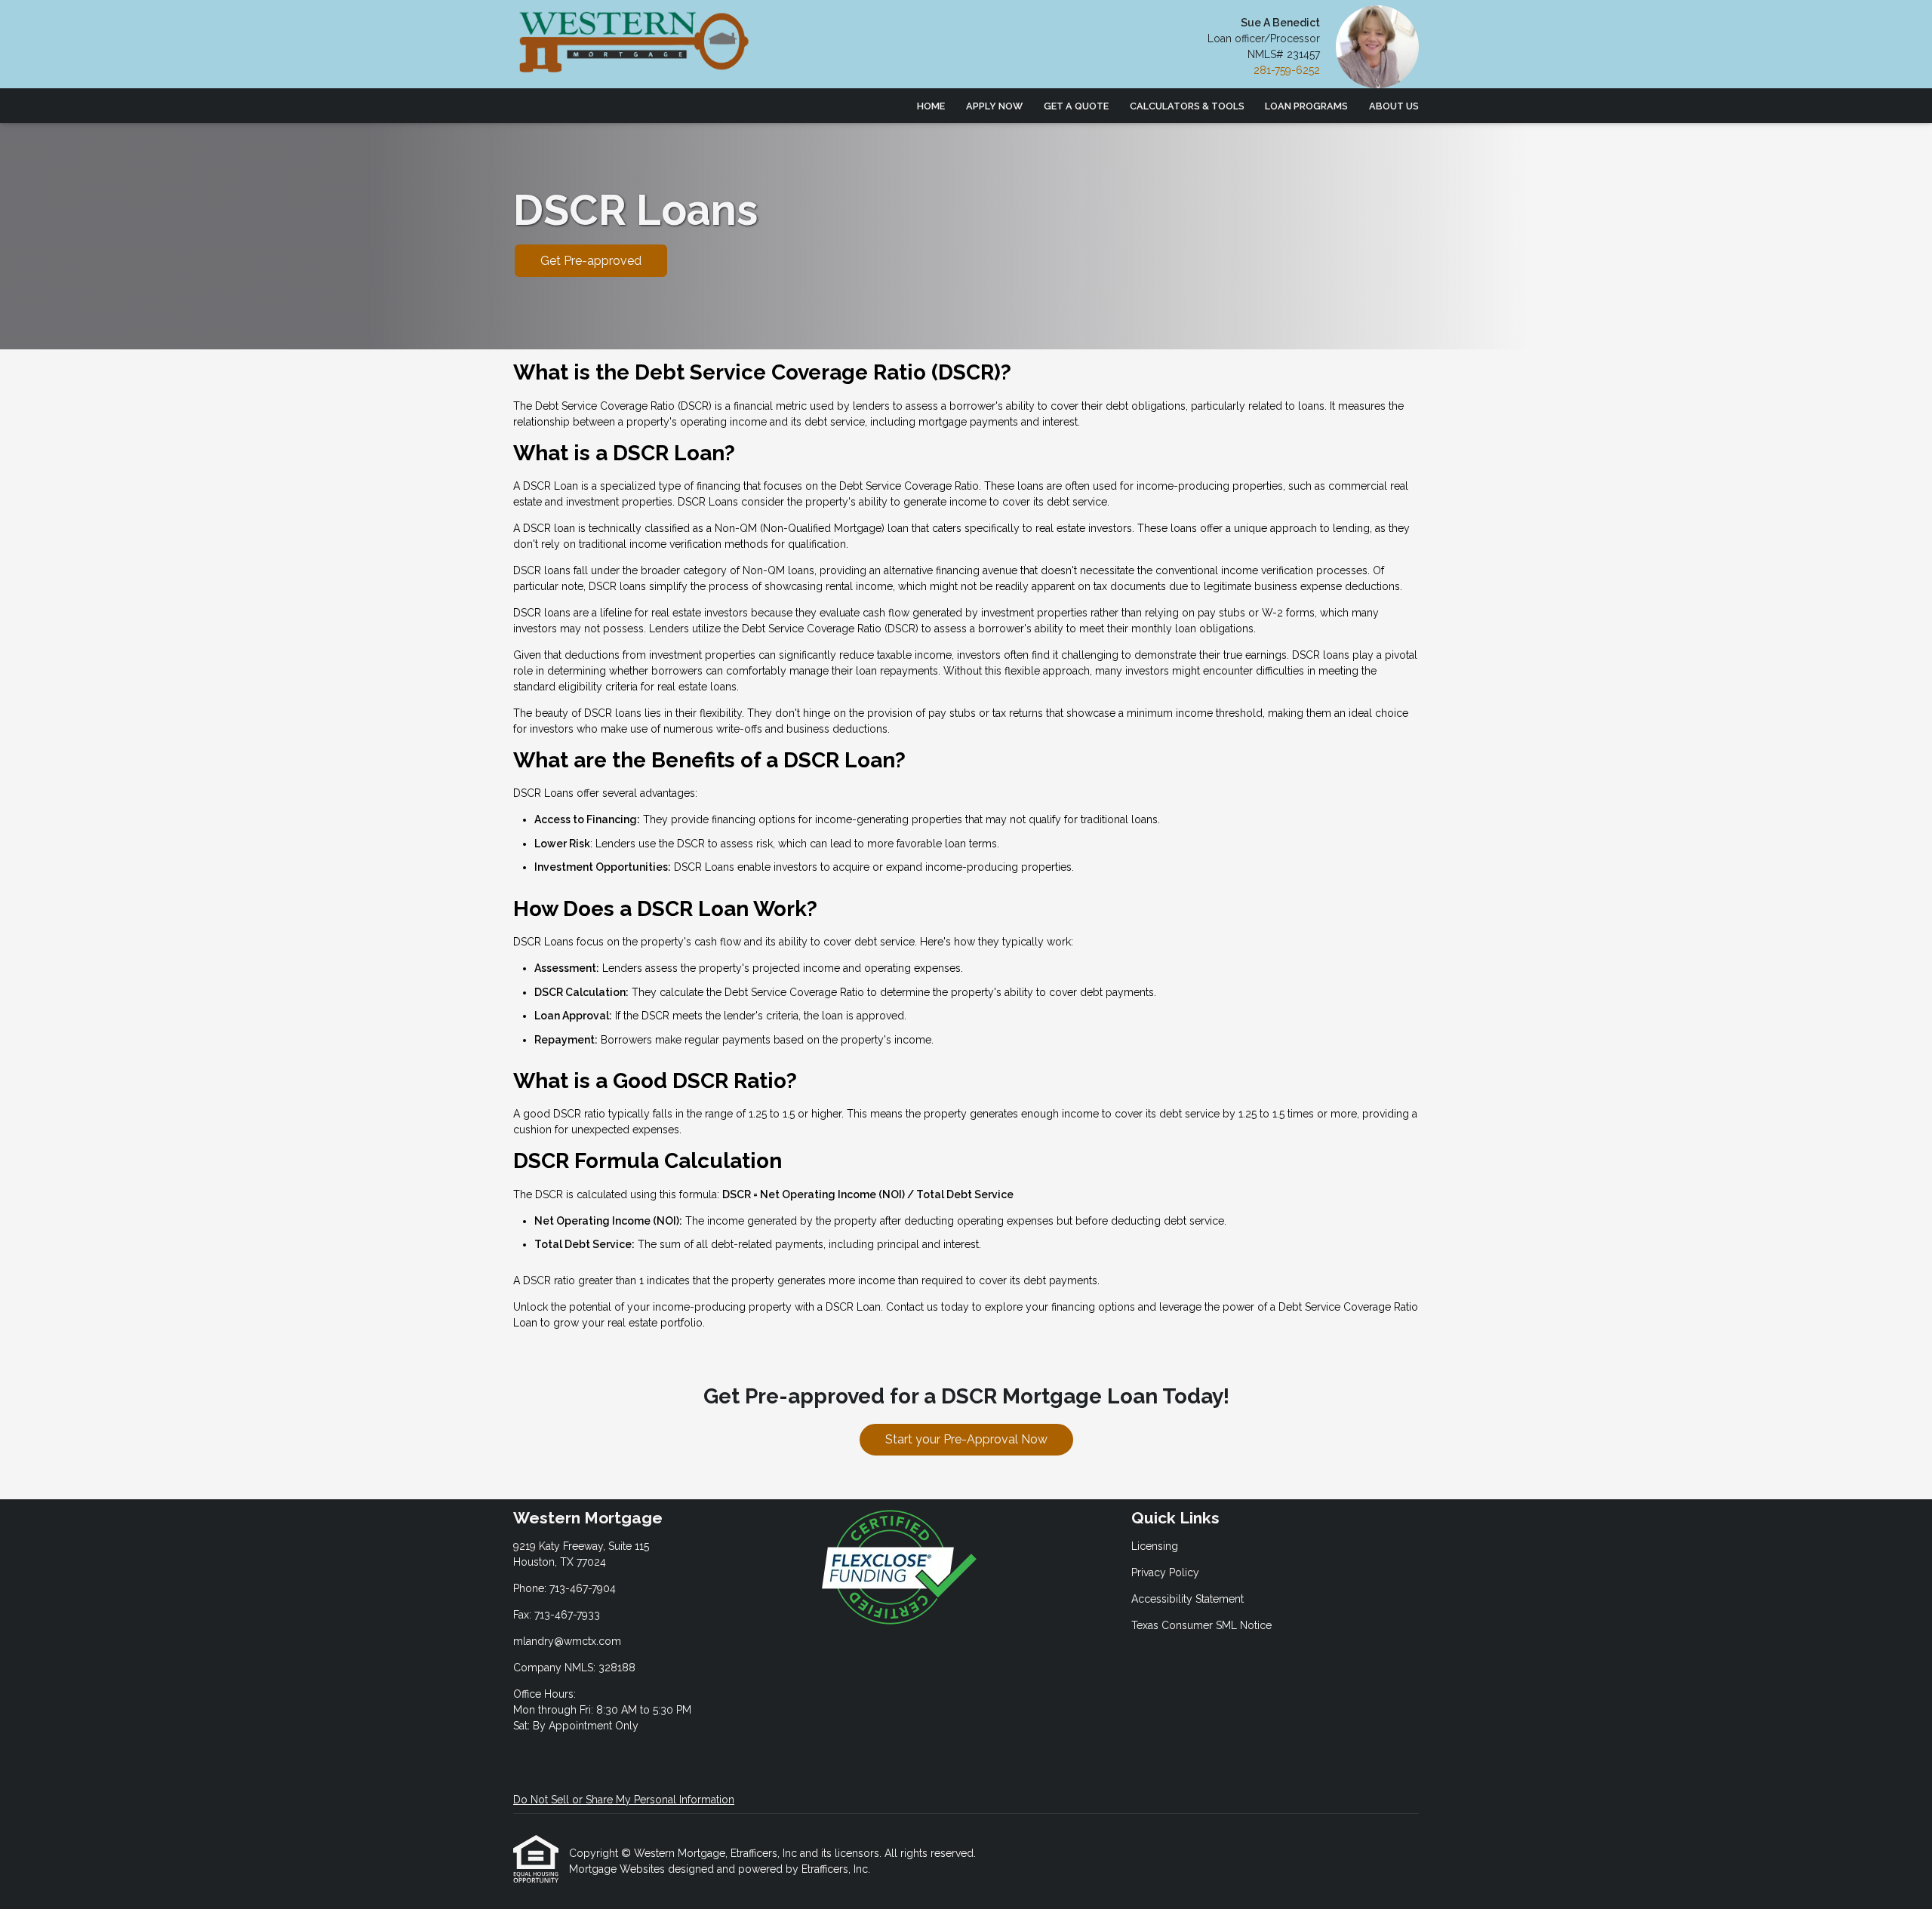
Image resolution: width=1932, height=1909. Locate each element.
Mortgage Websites (618, 1869)
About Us (1394, 106)
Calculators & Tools (1187, 106)
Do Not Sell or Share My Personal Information (624, 1800)
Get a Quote (1076, 106)
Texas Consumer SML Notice (1201, 1625)
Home (931, 106)
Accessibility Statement (1188, 1599)
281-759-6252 (1287, 70)
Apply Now (994, 106)
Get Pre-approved (591, 261)
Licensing (1155, 1546)
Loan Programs (1306, 106)
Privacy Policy (1165, 1572)
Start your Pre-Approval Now (966, 1439)
